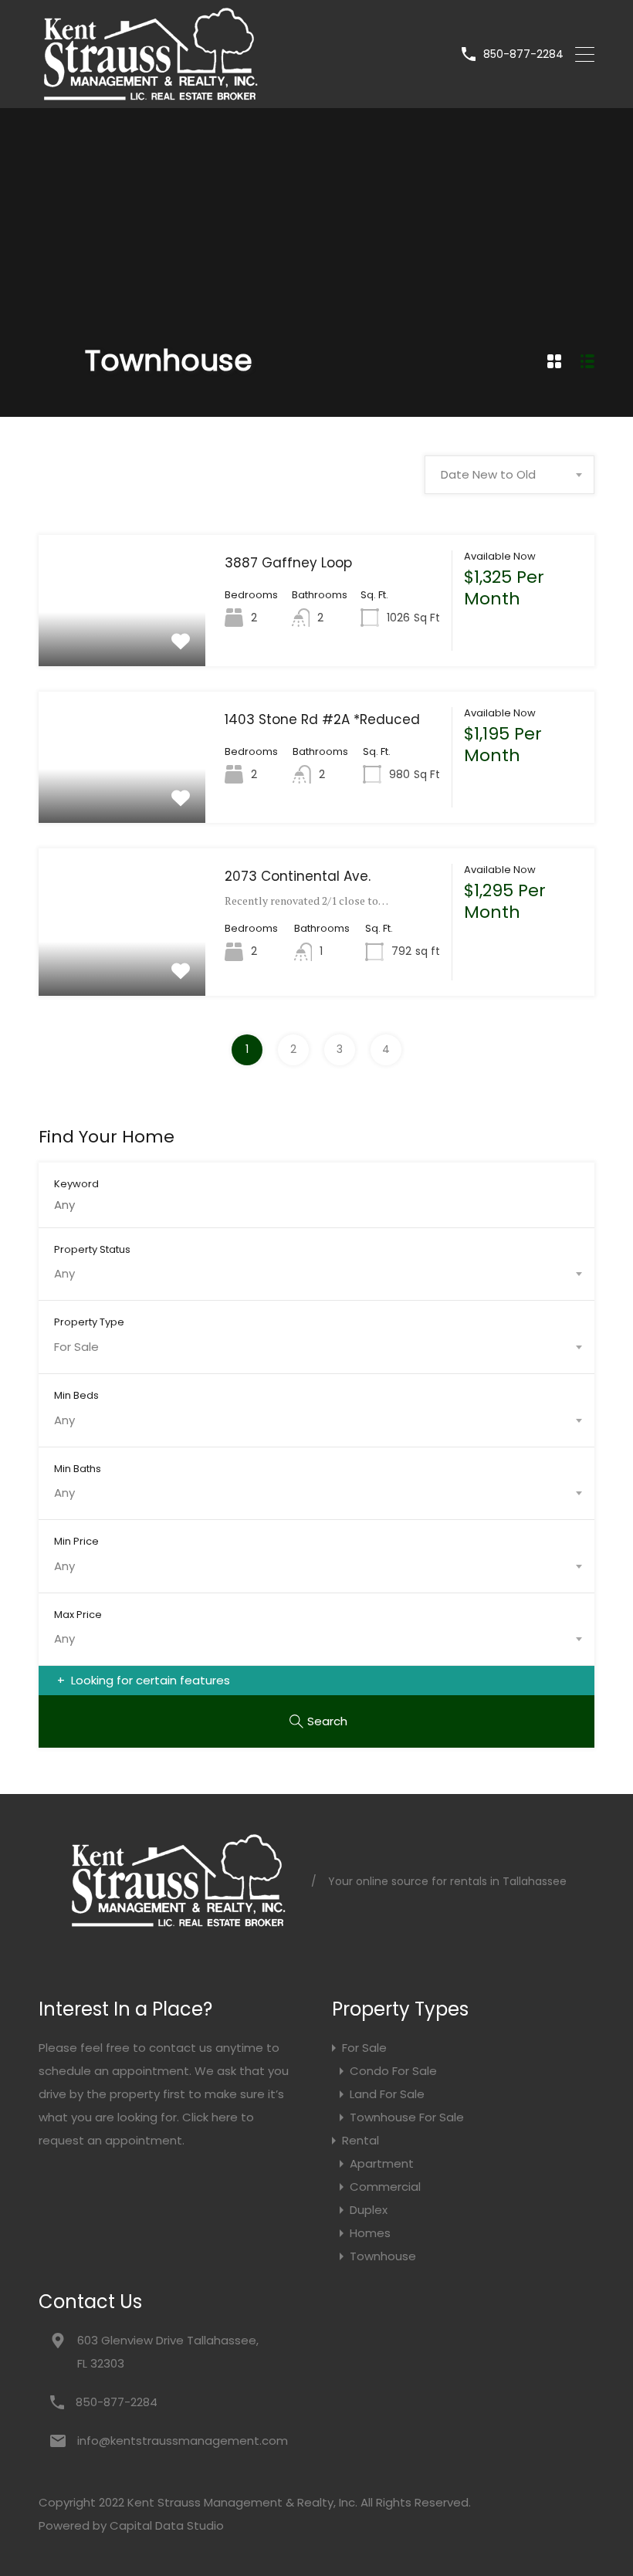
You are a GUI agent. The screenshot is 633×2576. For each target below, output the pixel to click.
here (225, 2117)
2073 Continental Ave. (298, 876)
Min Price (76, 1541)
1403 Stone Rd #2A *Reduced (322, 719)
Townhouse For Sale (407, 2117)
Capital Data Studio (167, 2525)
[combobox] (509, 475)
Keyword (76, 1183)
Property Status (92, 1249)
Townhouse (383, 2256)
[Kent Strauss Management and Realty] (149, 96)
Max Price (78, 1614)
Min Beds (76, 1395)
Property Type (89, 1322)
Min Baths (78, 1468)
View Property (122, 640)
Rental (361, 2140)
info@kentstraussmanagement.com (174, 2441)
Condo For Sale (393, 2071)
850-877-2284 (523, 54)
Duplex (369, 2210)
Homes (370, 2233)
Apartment (382, 2163)
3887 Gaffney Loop (288, 563)
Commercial (385, 2187)
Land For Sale (387, 2094)
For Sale (364, 2048)
